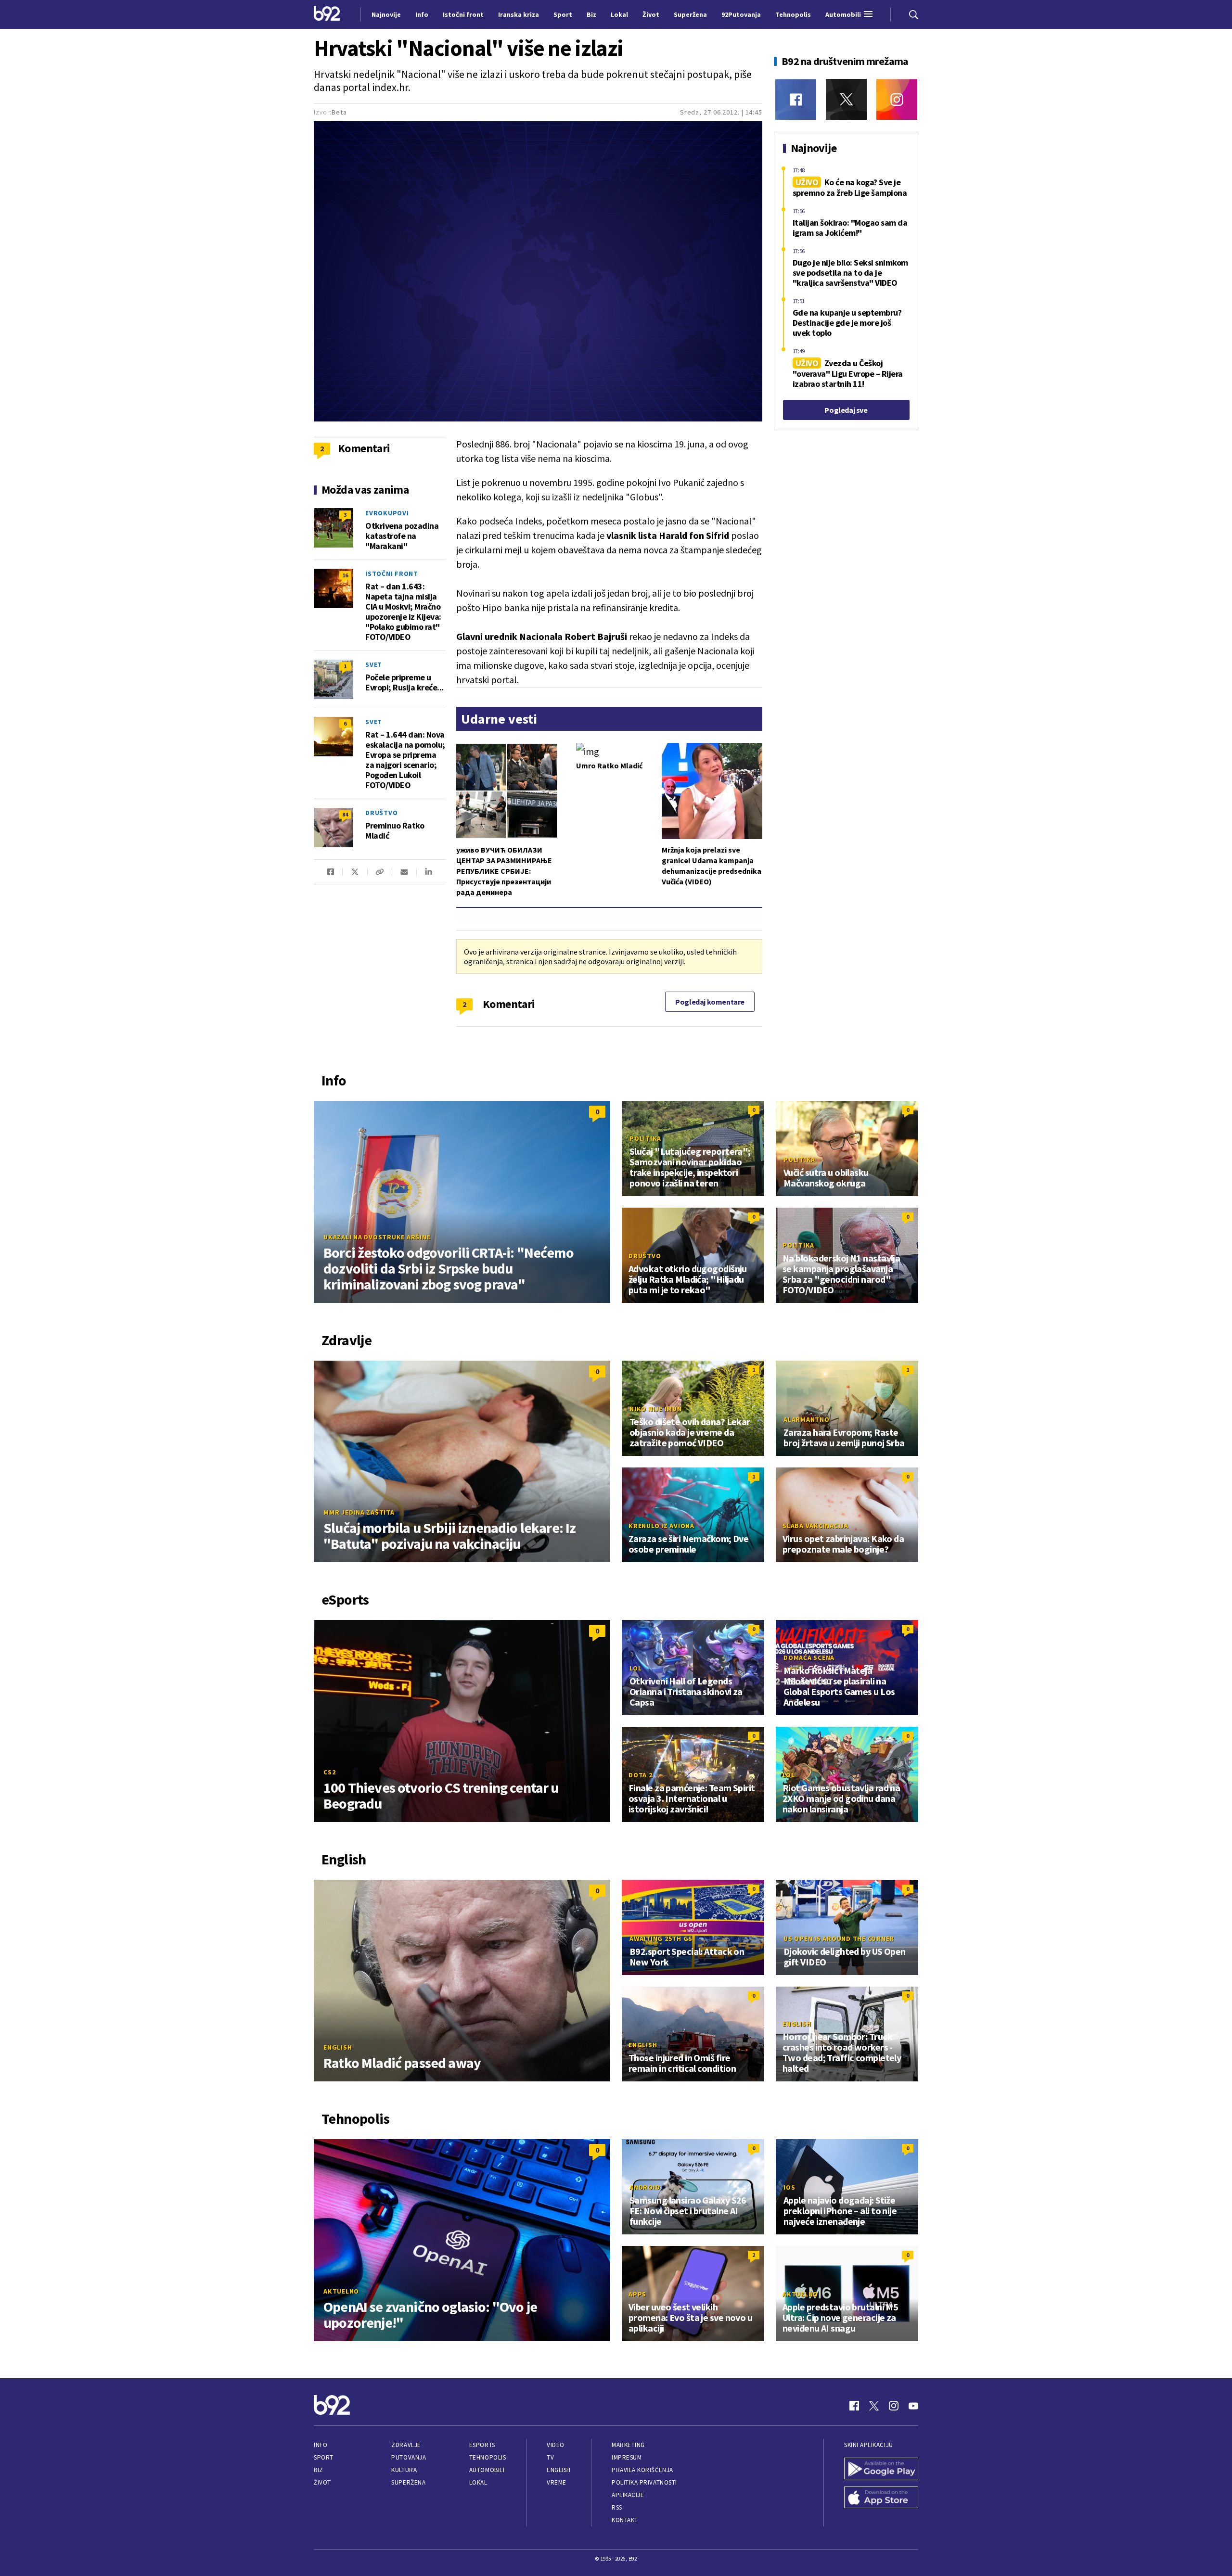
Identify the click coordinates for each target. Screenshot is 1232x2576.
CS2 (329, 1772)
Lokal (478, 2482)
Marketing (628, 2445)
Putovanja (409, 2457)
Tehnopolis (488, 2457)
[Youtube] (913, 2406)
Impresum (627, 2457)
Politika (645, 1138)
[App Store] (881, 2499)
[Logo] (327, 14)
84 (345, 814)
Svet (374, 664)
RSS (617, 2507)
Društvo (381, 813)
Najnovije (386, 14)
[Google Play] (881, 2470)
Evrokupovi (387, 513)
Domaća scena (809, 1658)
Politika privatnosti (644, 2482)
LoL (635, 1668)
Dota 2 (641, 1775)
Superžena (408, 2482)
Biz (319, 2470)
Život (322, 2482)
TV (550, 2457)
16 (345, 575)
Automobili (487, 2470)
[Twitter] (846, 99)
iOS (789, 2187)
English (338, 2047)
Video (556, 2445)
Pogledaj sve (846, 410)
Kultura (404, 2470)
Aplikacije (628, 2495)
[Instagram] (897, 99)
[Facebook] (796, 99)
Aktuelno (341, 2291)
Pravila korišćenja (642, 2470)
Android (645, 2187)
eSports (482, 2445)
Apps (637, 2294)
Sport (324, 2457)
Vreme (557, 2482)
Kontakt (625, 2520)
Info (321, 2445)
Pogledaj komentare (710, 1002)
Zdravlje (406, 2445)
